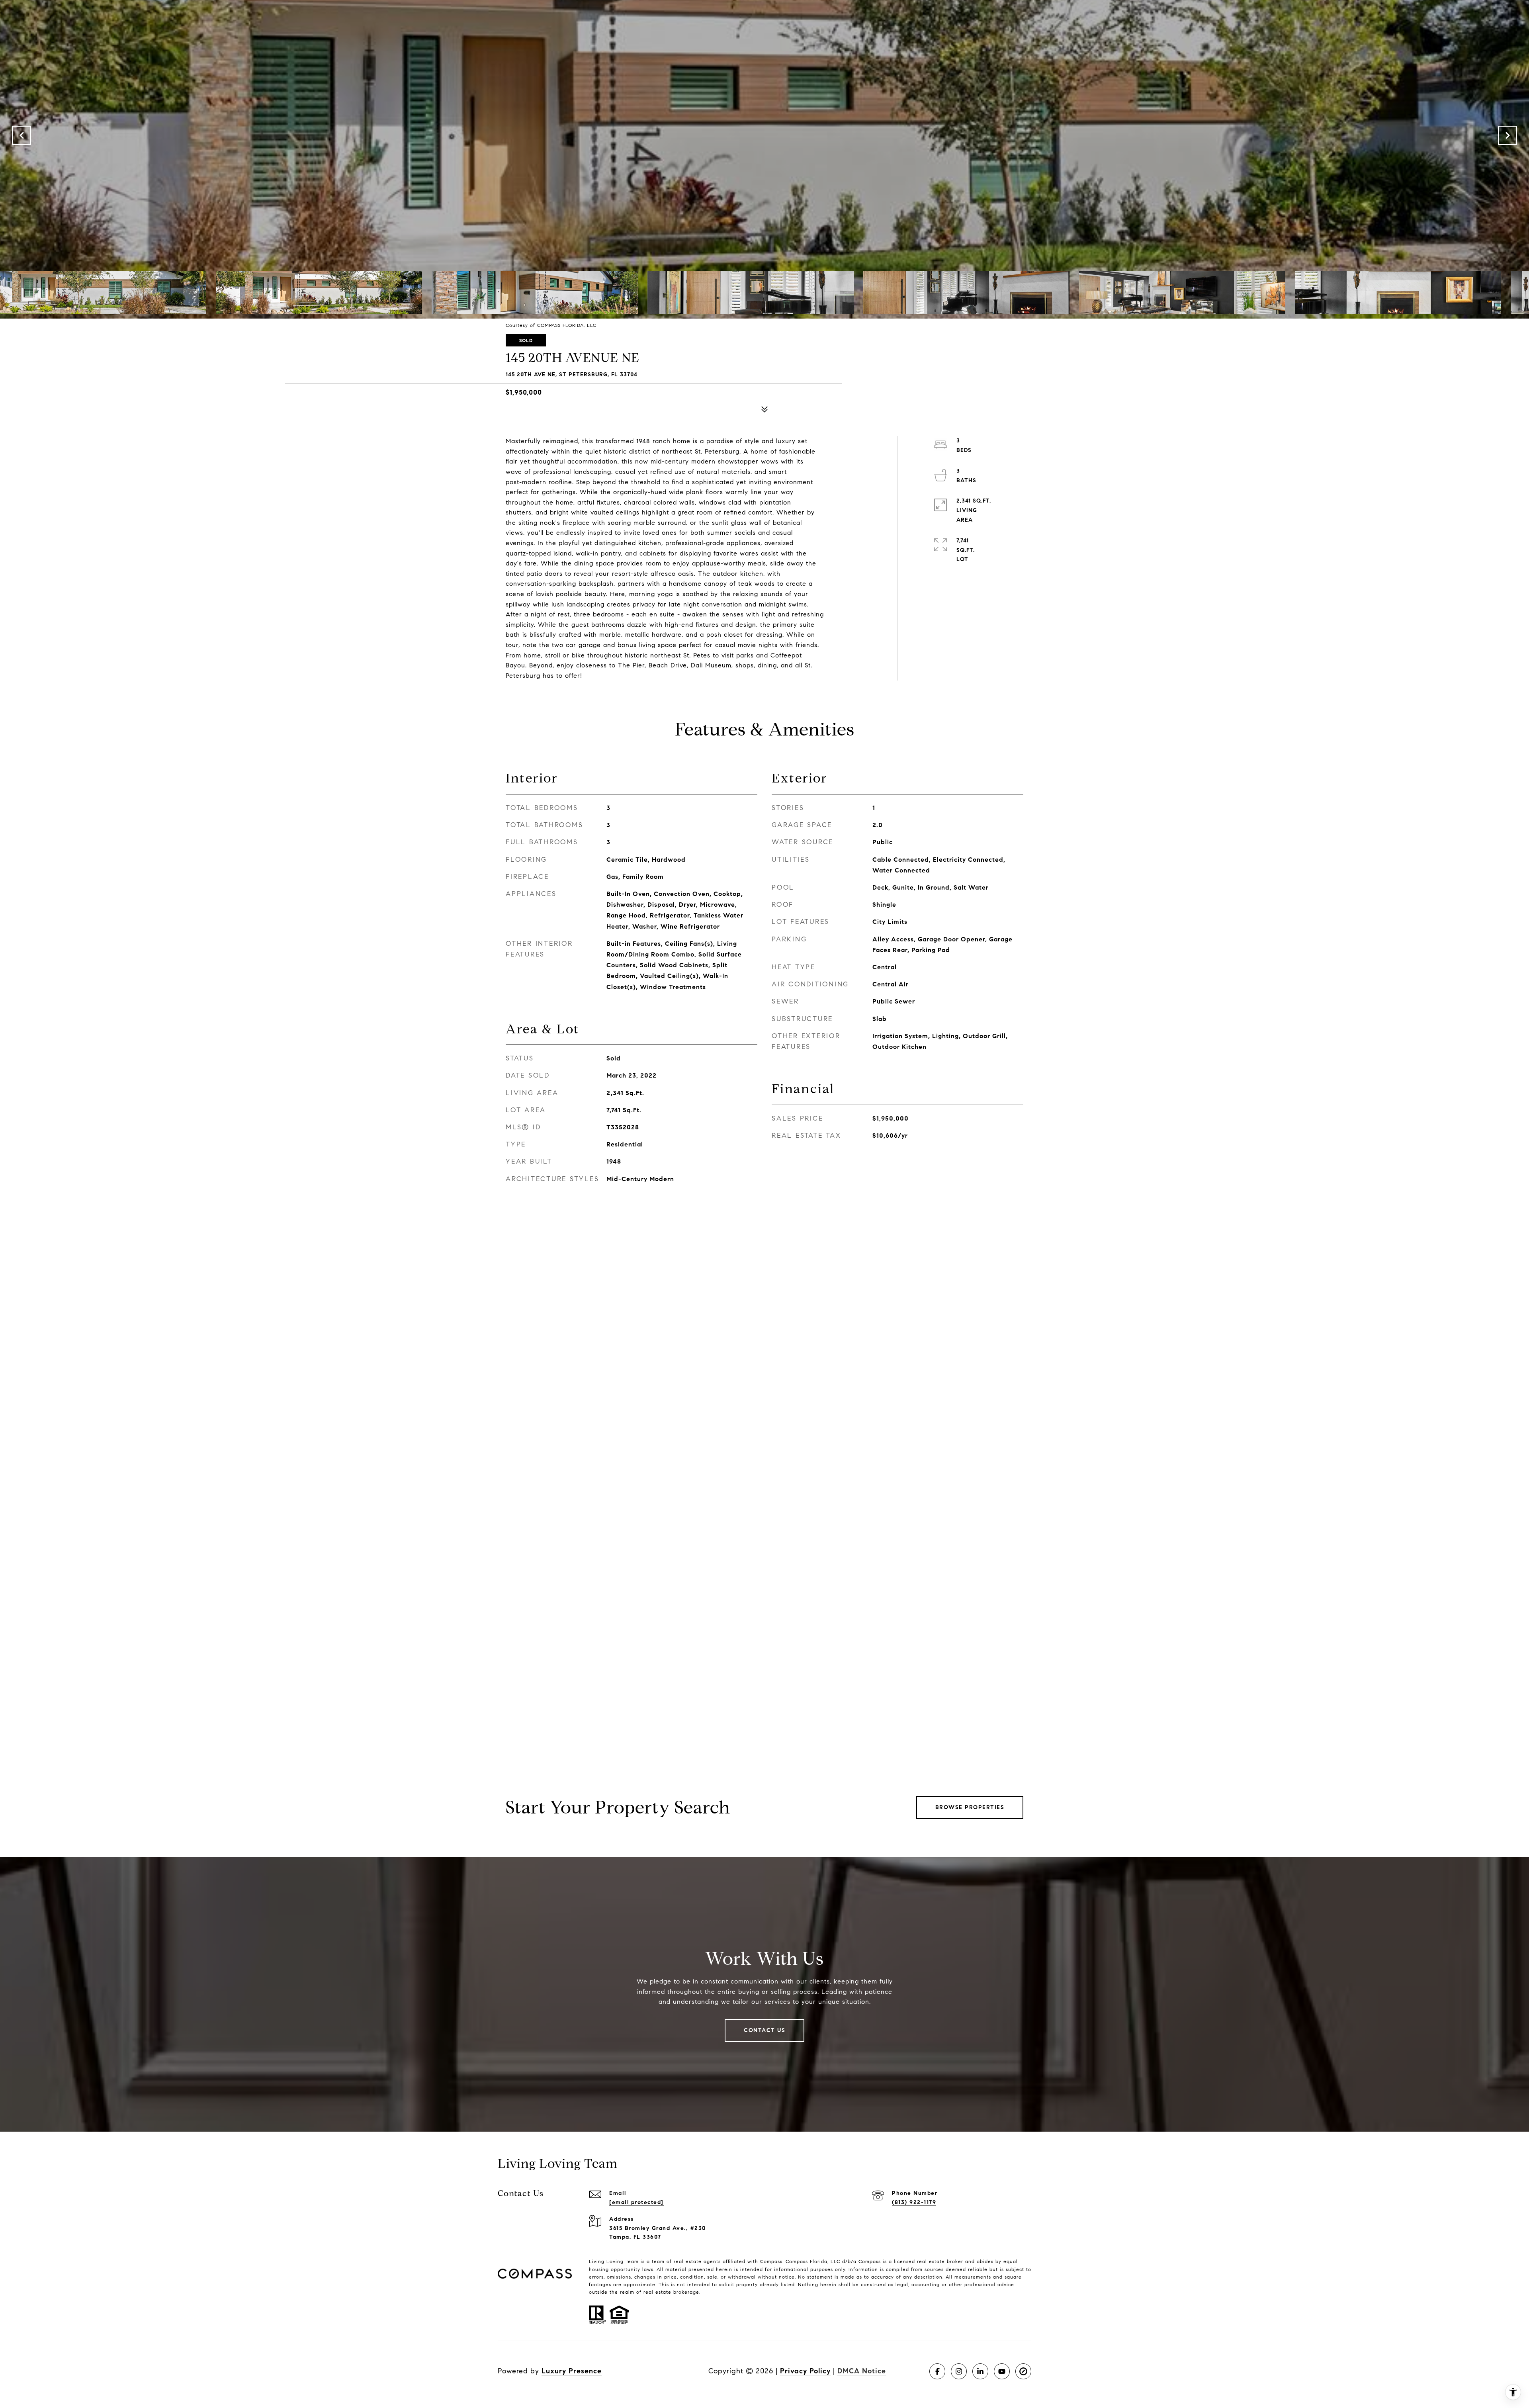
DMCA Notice (862, 2371)
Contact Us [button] (764, 2030)
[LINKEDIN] (980, 2371)
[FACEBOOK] (937, 2371)
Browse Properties (970, 1807)
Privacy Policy (805, 2371)
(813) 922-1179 (914, 2202)
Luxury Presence (572, 2371)
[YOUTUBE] (1002, 2371)
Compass (797, 2261)
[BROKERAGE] (1023, 2371)
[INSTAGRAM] (959, 2371)
